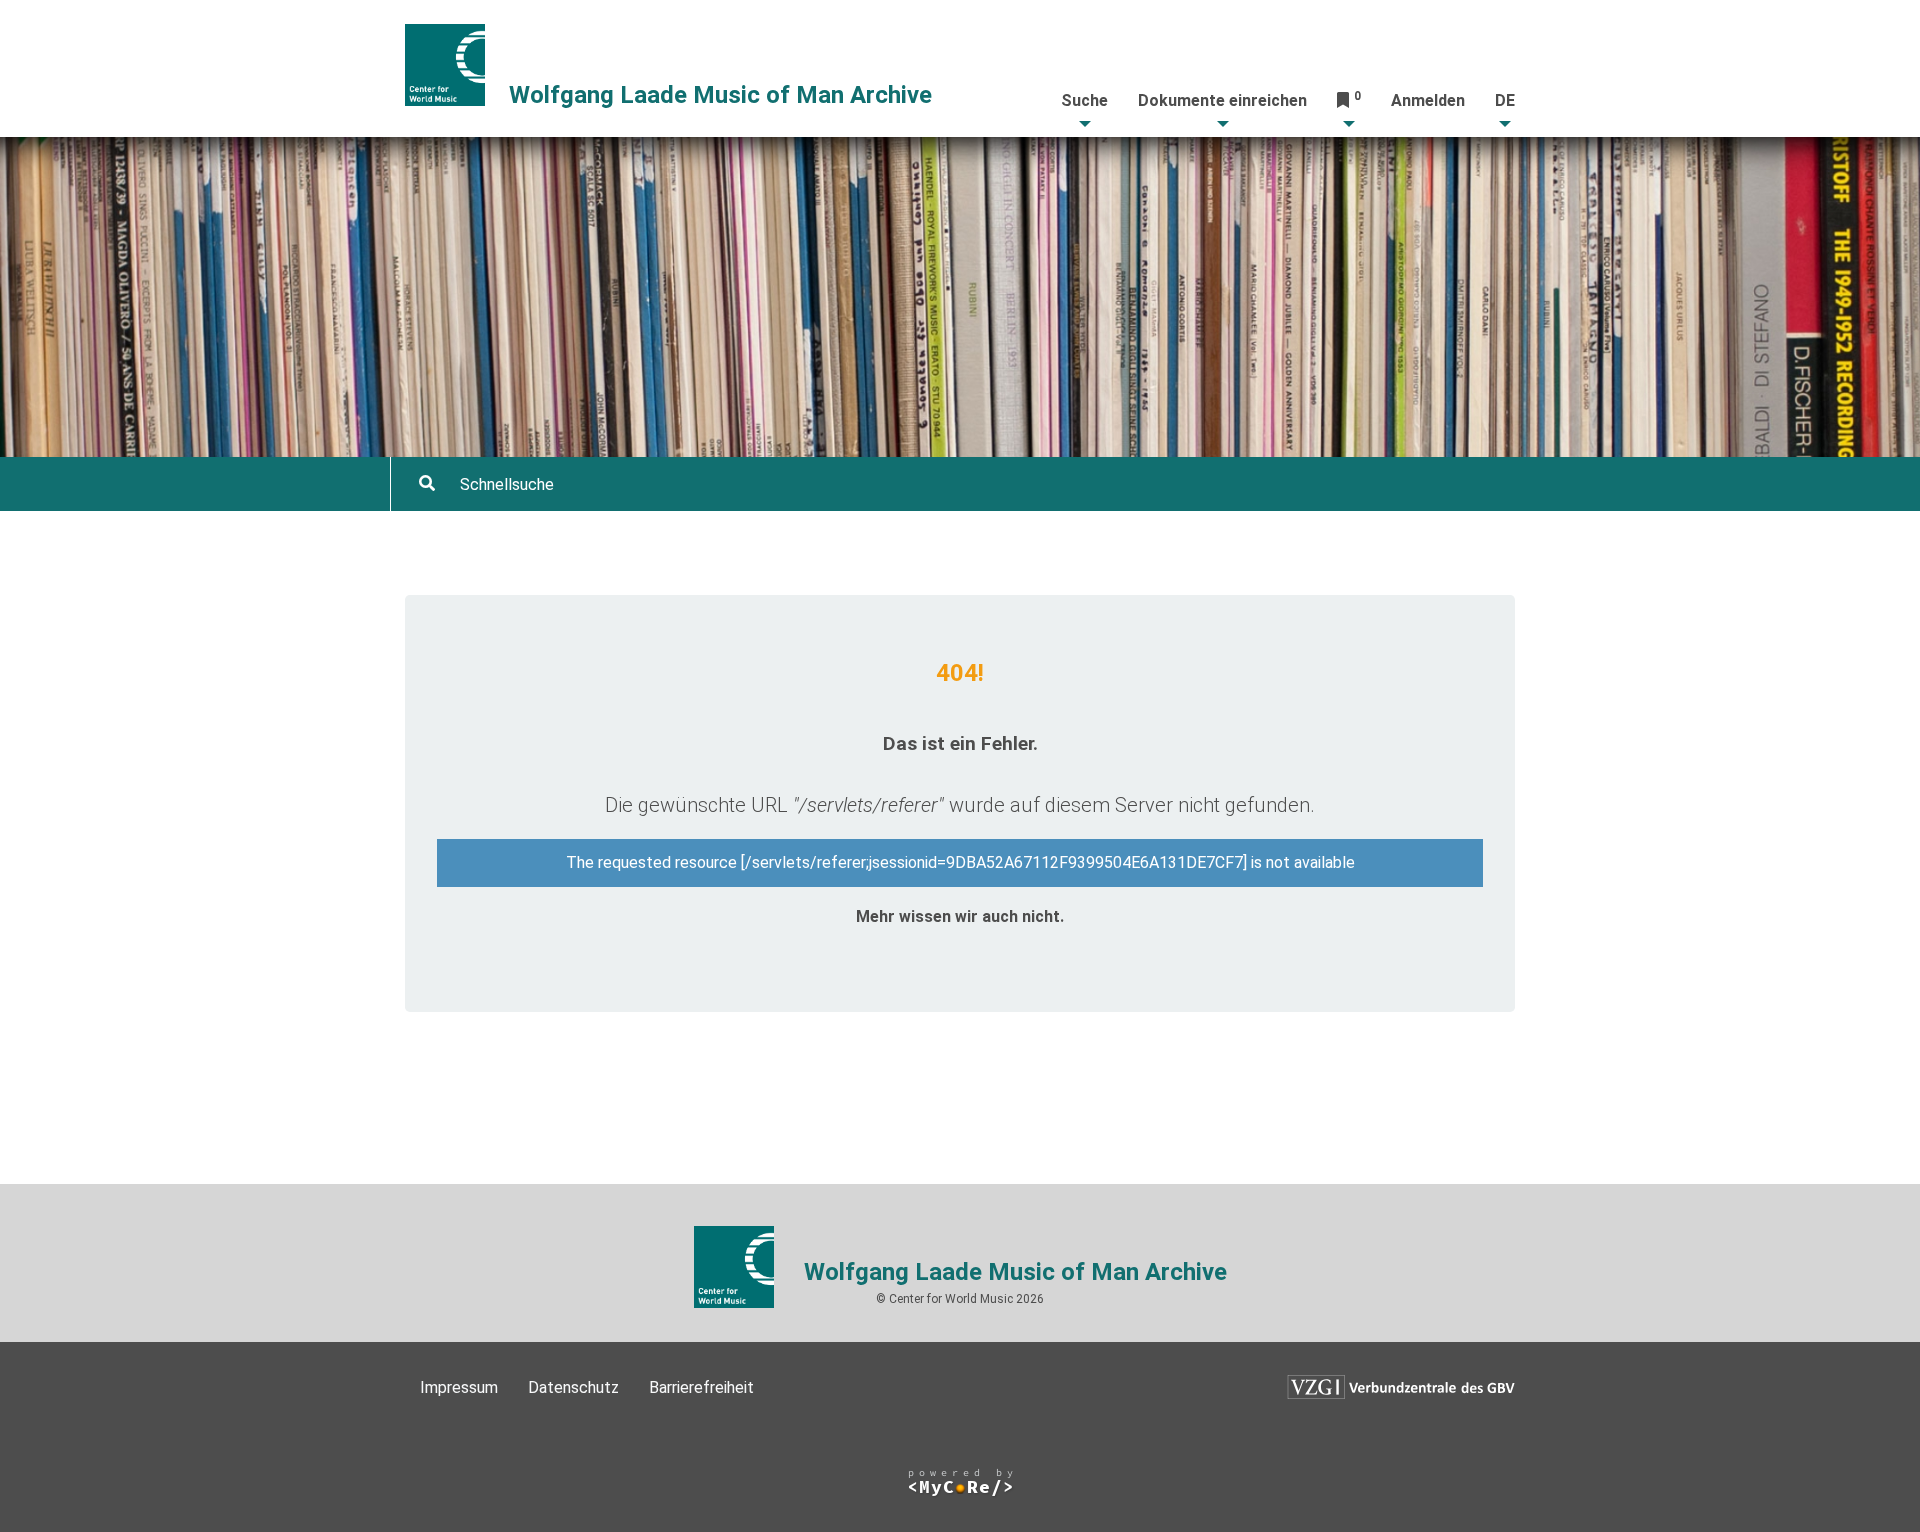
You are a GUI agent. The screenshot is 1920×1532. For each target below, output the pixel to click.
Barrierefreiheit (701, 1387)
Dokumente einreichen (1222, 100)
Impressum (459, 1387)
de (1505, 100)
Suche (1084, 100)
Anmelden (1428, 100)
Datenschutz (573, 1387)
